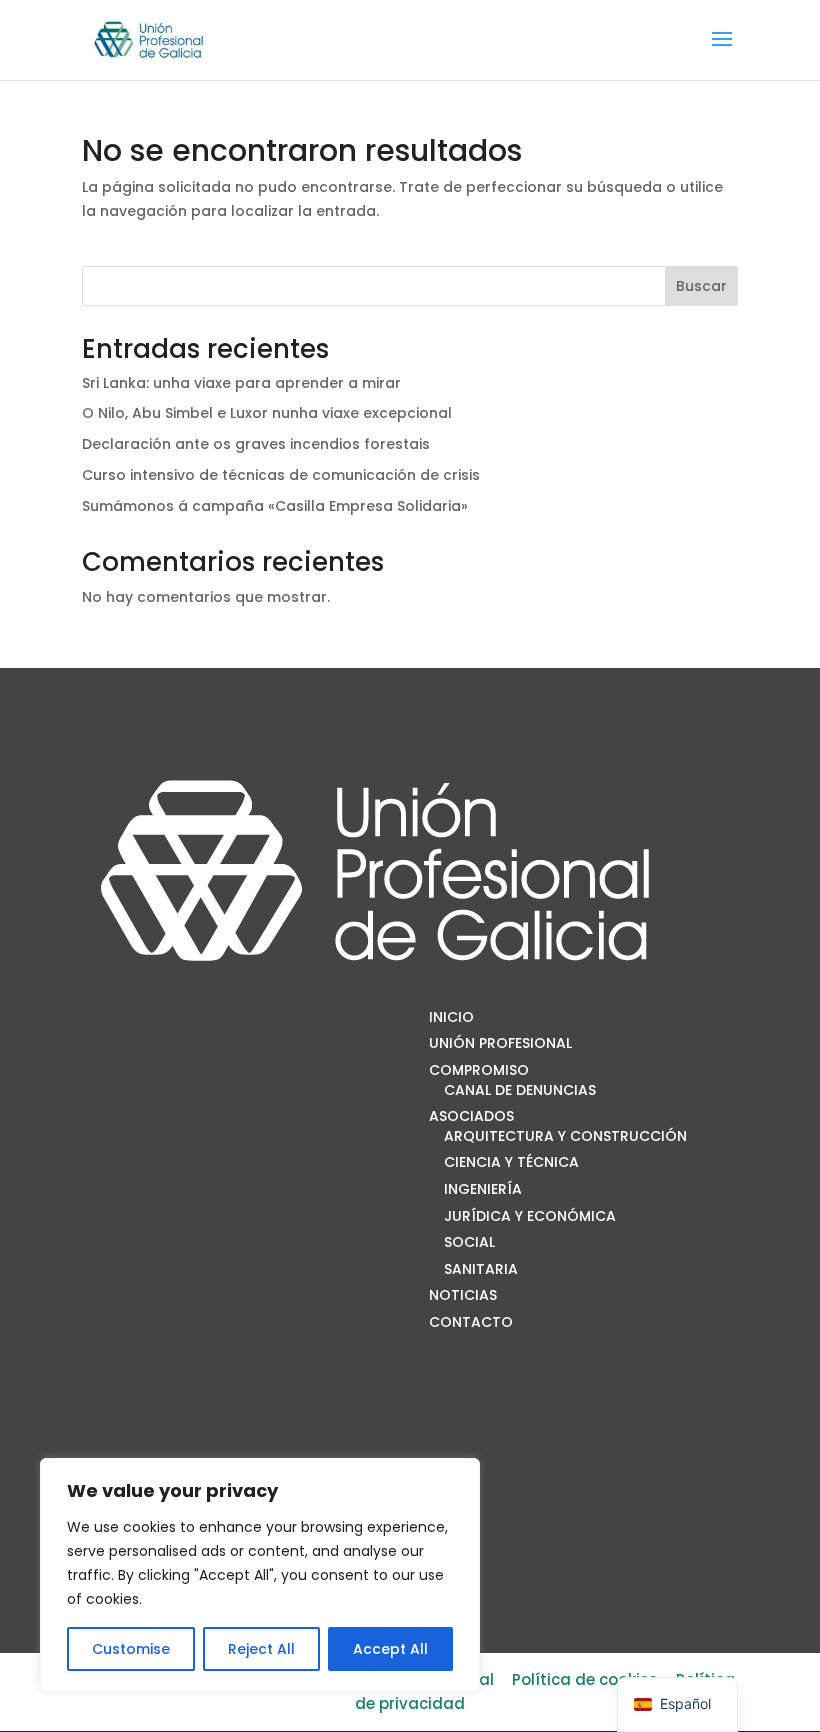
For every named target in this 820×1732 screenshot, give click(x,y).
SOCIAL (469, 1242)
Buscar (701, 286)
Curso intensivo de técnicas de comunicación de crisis (281, 475)
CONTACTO (471, 1322)
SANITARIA (481, 1269)
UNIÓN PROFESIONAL (500, 1043)
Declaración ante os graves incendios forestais (256, 444)
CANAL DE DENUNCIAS (520, 1090)
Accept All (390, 1649)
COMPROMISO (479, 1070)
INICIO (451, 1017)
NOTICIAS (463, 1295)
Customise (131, 1649)
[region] (260, 1575)
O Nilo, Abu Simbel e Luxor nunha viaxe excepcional (267, 413)
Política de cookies (585, 1679)
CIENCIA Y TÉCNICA (511, 1162)
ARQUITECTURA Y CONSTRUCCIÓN (565, 1136)
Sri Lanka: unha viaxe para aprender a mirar (241, 383)
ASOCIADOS (471, 1116)
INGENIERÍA (483, 1189)
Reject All (261, 1649)
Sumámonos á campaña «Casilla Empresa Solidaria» (275, 506)
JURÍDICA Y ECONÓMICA (530, 1216)
